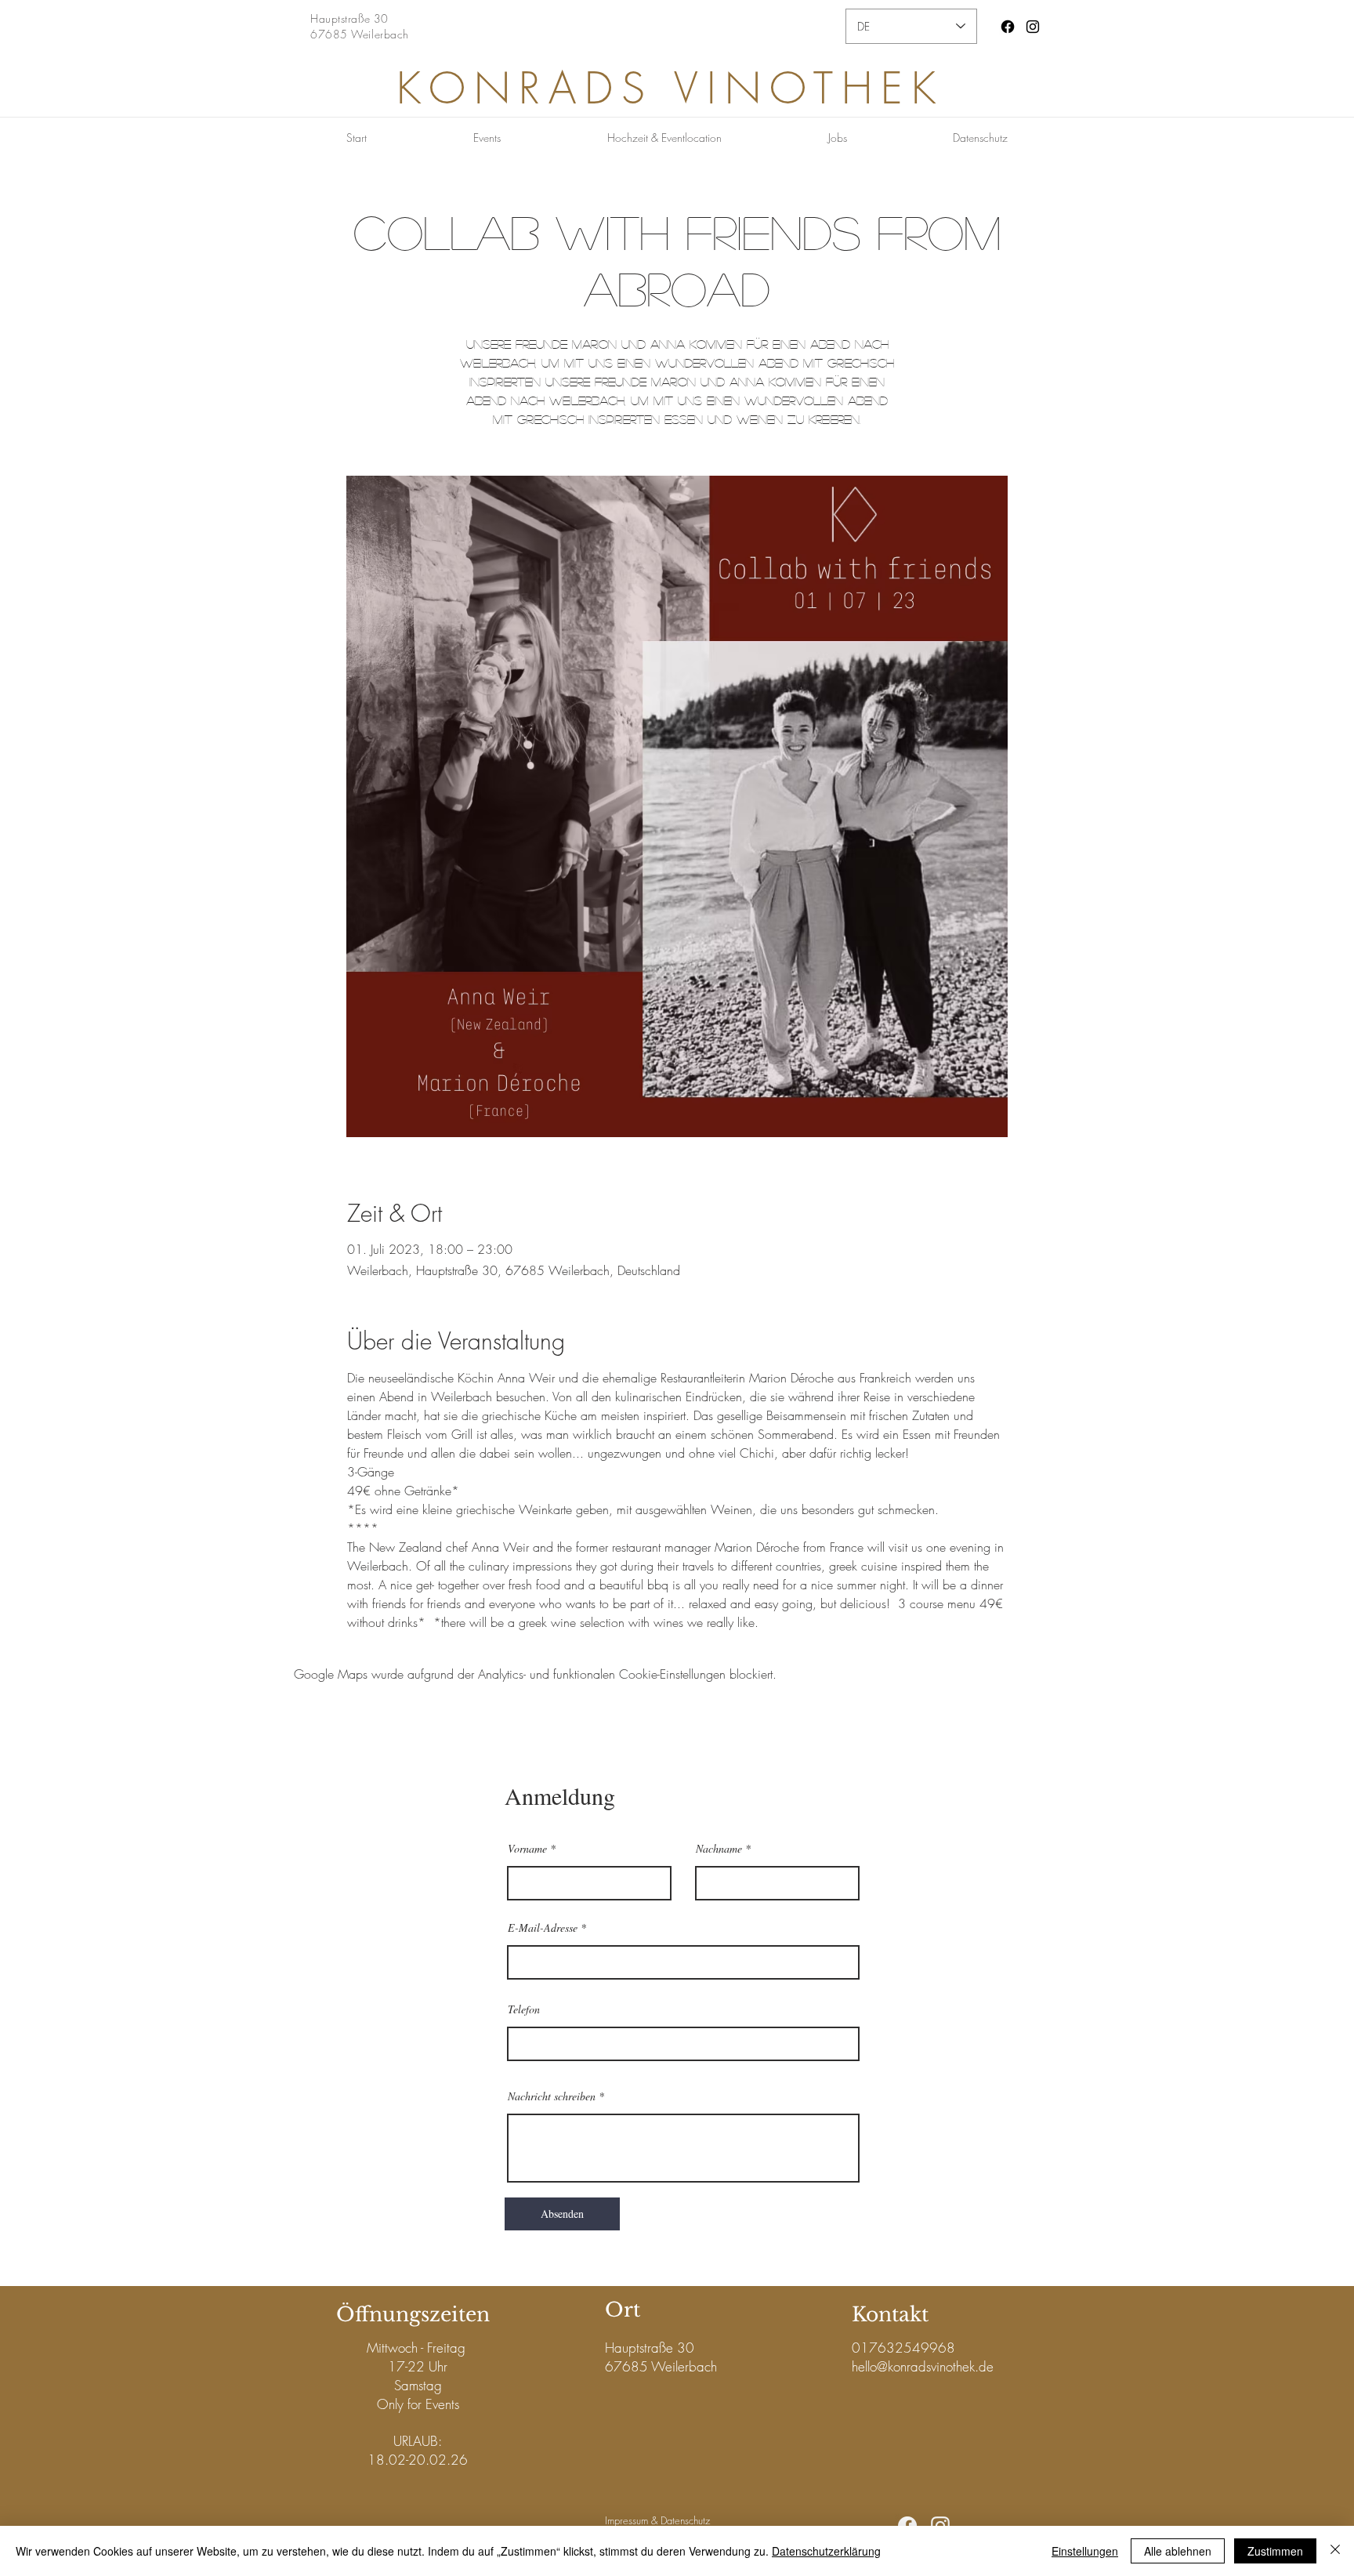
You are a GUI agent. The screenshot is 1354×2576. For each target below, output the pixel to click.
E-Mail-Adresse (543, 1928)
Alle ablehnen (1178, 2551)
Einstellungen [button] (1085, 2551)
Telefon (524, 2009)
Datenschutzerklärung (826, 2551)
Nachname (719, 1849)
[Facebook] (1008, 27)
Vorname (527, 1849)
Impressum (626, 2520)
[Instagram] (1033, 27)
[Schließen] (1335, 2551)
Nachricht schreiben (552, 2096)
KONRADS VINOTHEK (670, 88)
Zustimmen (1275, 2551)
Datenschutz (685, 2520)
